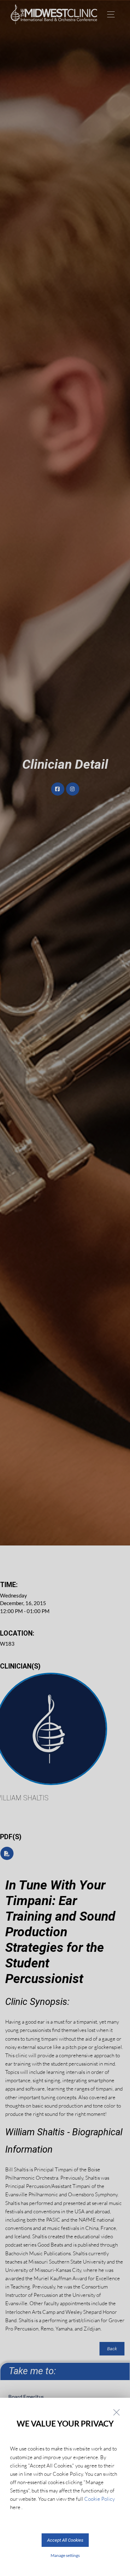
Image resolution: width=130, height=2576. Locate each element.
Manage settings (65, 2555)
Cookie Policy (99, 2499)
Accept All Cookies (65, 2540)
